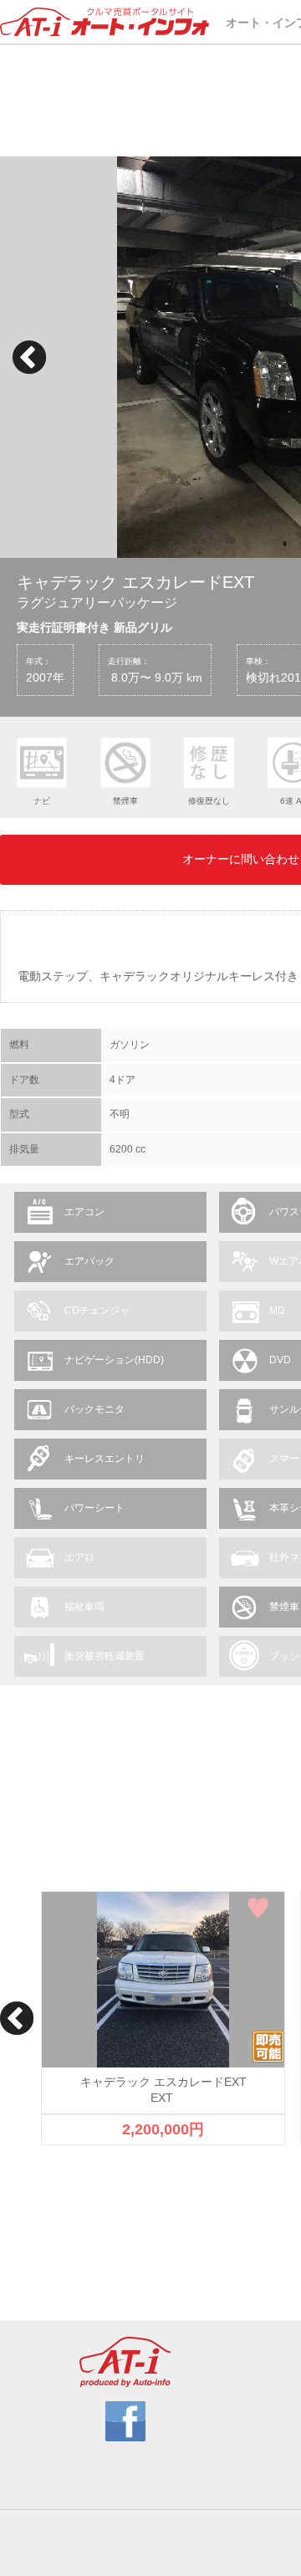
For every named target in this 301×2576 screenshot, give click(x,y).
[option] (163, 2019)
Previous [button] (29, 357)
